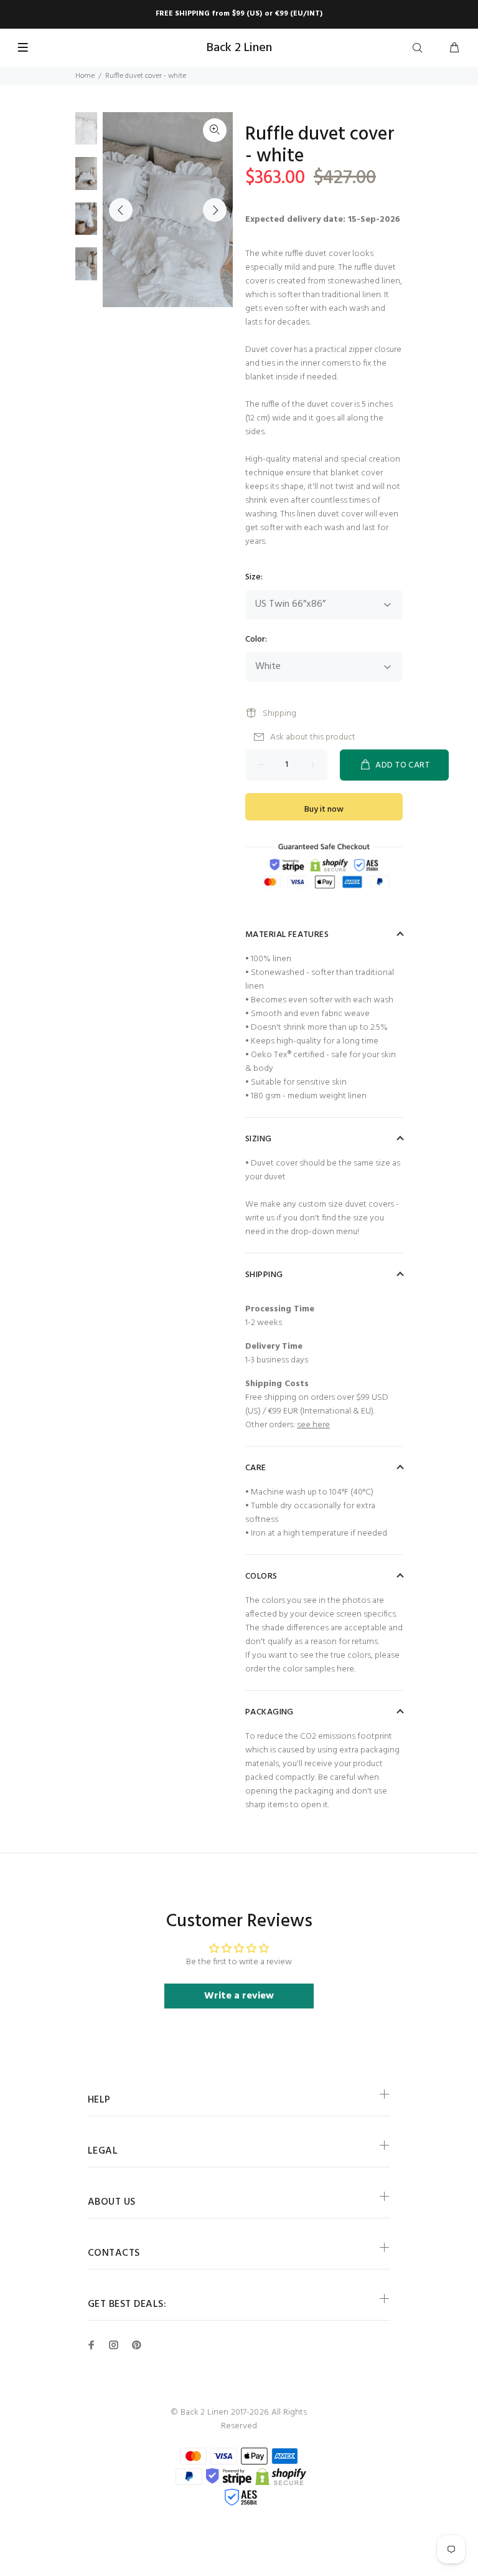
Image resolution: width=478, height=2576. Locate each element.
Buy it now (324, 810)
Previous (121, 210)
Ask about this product (313, 737)
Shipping (279, 714)
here (345, 1669)
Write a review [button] (239, 1996)
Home (85, 76)
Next (215, 210)
